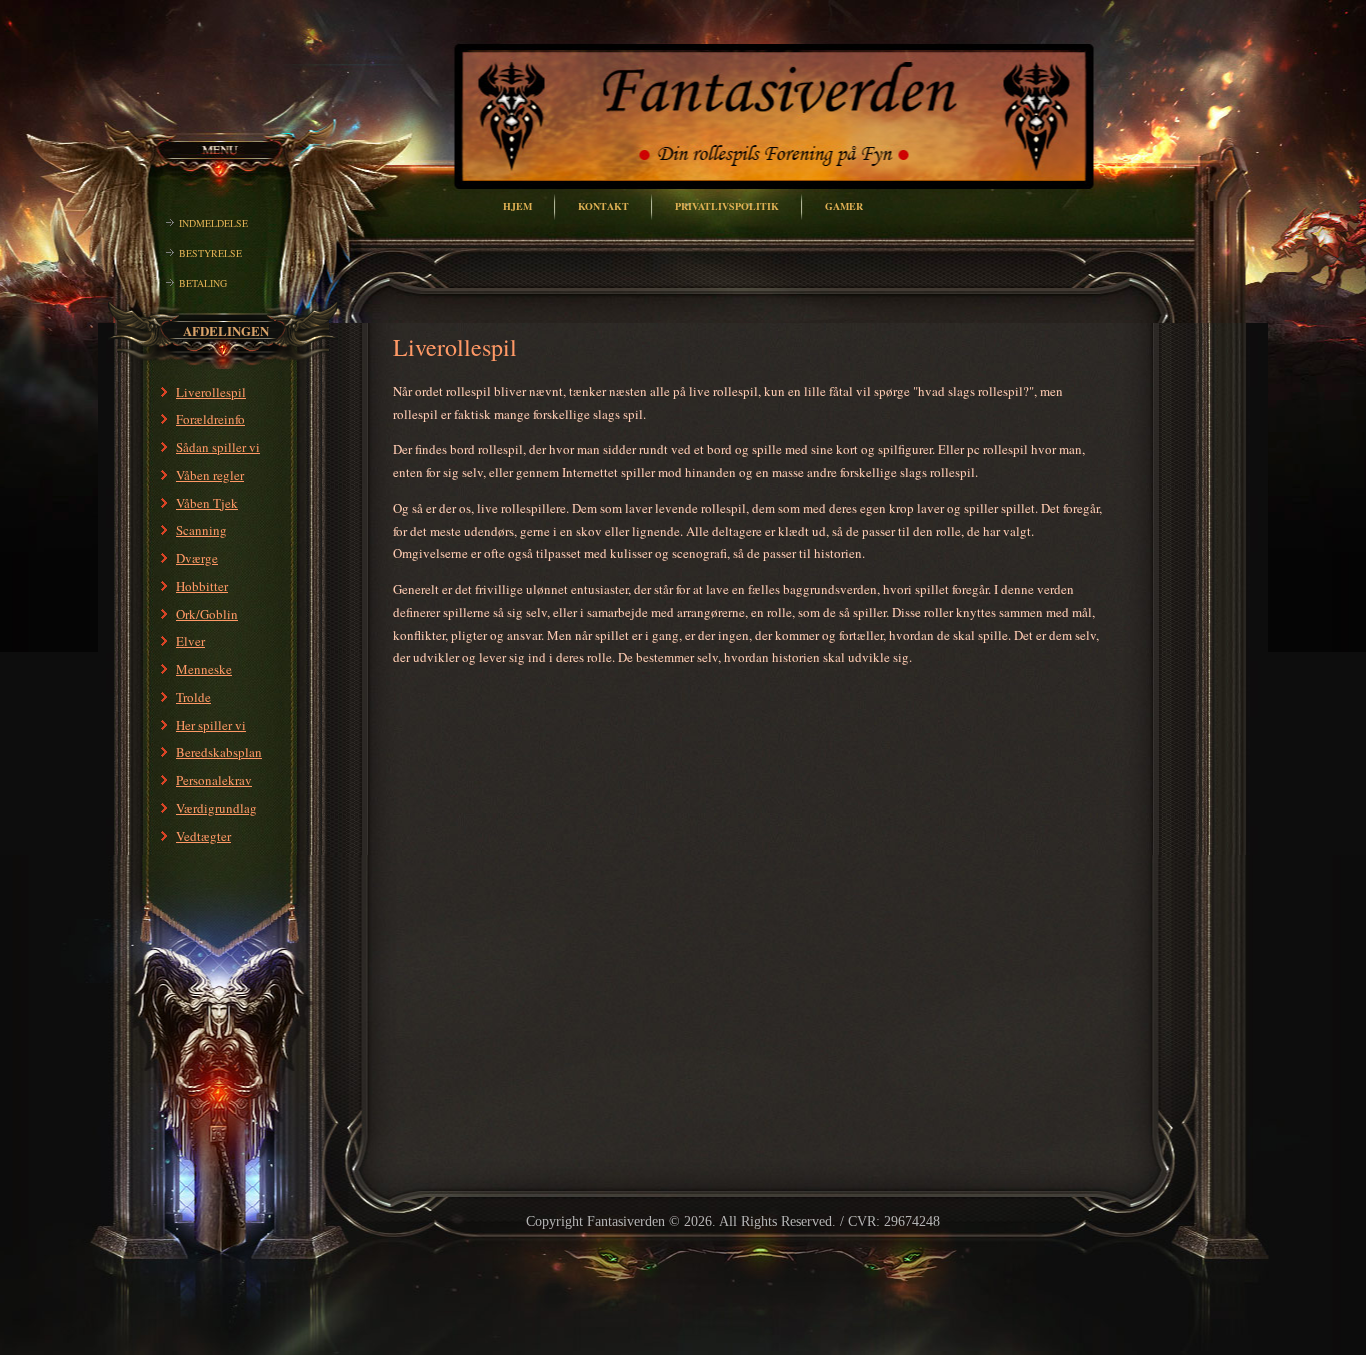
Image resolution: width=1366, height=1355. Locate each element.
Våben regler (210, 475)
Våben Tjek (207, 503)
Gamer (844, 206)
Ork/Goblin (207, 614)
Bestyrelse (210, 253)
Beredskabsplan (219, 752)
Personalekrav (214, 780)
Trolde (193, 697)
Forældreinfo (210, 419)
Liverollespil (211, 392)
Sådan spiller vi (218, 447)
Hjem (517, 206)
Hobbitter (202, 586)
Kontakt (603, 206)
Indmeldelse (213, 223)
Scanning (201, 530)
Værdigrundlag (216, 808)
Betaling (203, 283)
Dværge (197, 558)
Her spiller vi (211, 725)
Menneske (204, 669)
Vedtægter (203, 836)
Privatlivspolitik (727, 206)
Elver (190, 641)
